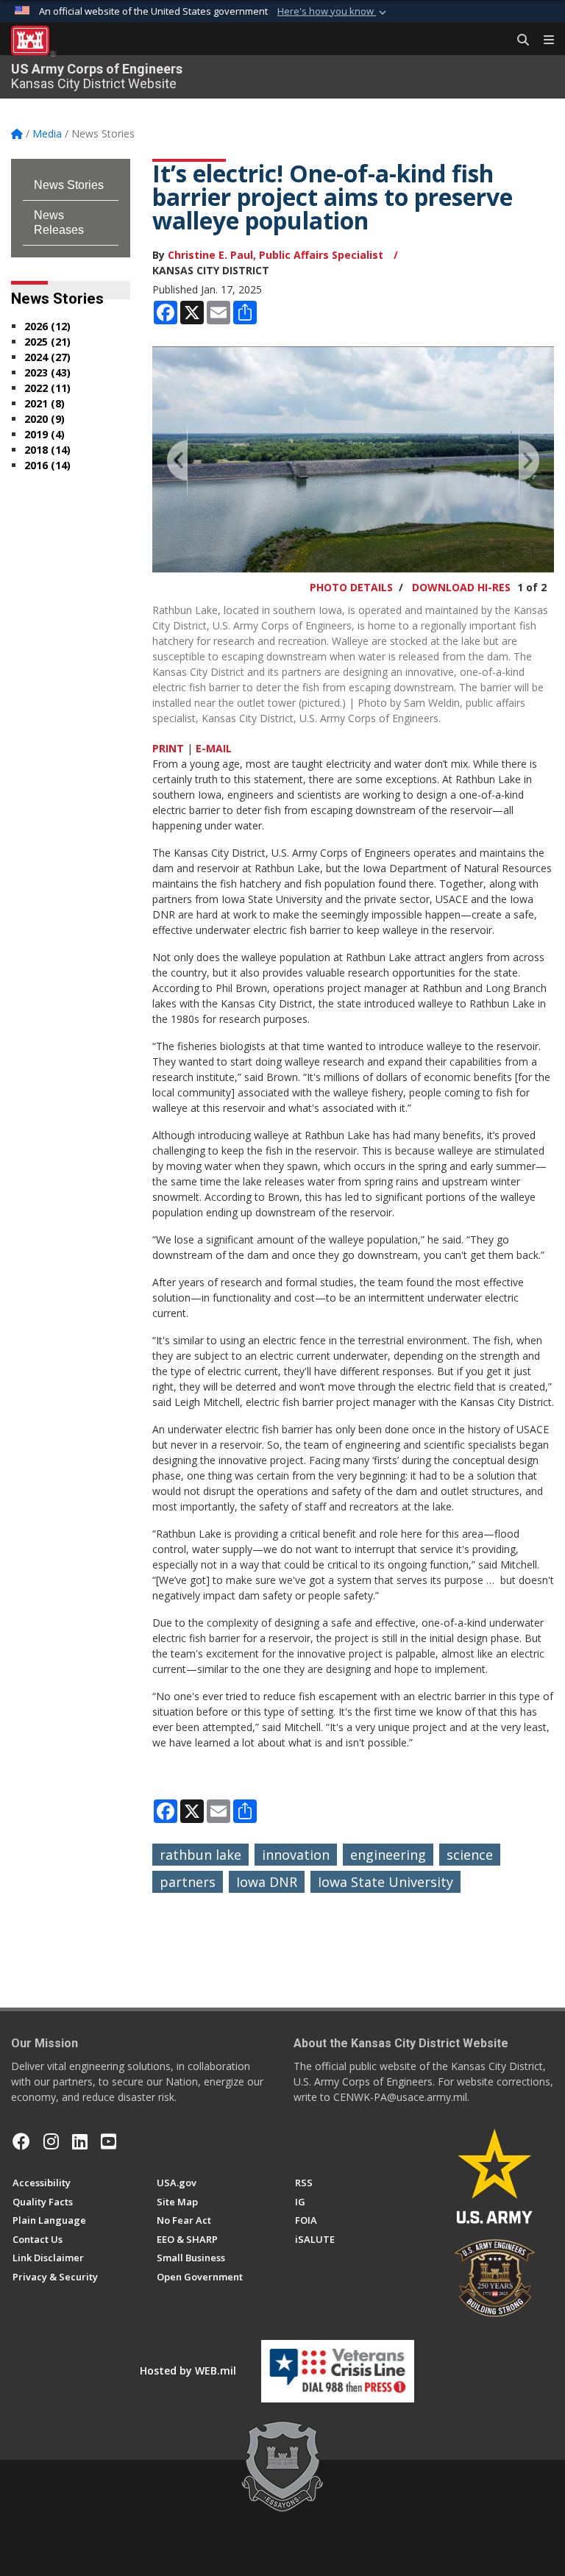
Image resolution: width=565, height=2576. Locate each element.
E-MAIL (214, 748)
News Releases (59, 222)
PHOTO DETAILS (351, 587)
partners (188, 1882)
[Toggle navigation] (543, 40)
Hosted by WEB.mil (188, 2370)
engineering (388, 1855)
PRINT (168, 748)
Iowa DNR (267, 1882)
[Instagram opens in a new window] (51, 2141)
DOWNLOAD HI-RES (461, 587)
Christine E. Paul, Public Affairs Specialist (277, 255)
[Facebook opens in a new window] (21, 2141)
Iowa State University (385, 1882)
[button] (333, 12)
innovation (296, 1855)
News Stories (69, 185)
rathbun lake (200, 1855)
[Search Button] (518, 40)
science (470, 1855)
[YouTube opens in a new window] (109, 2141)
